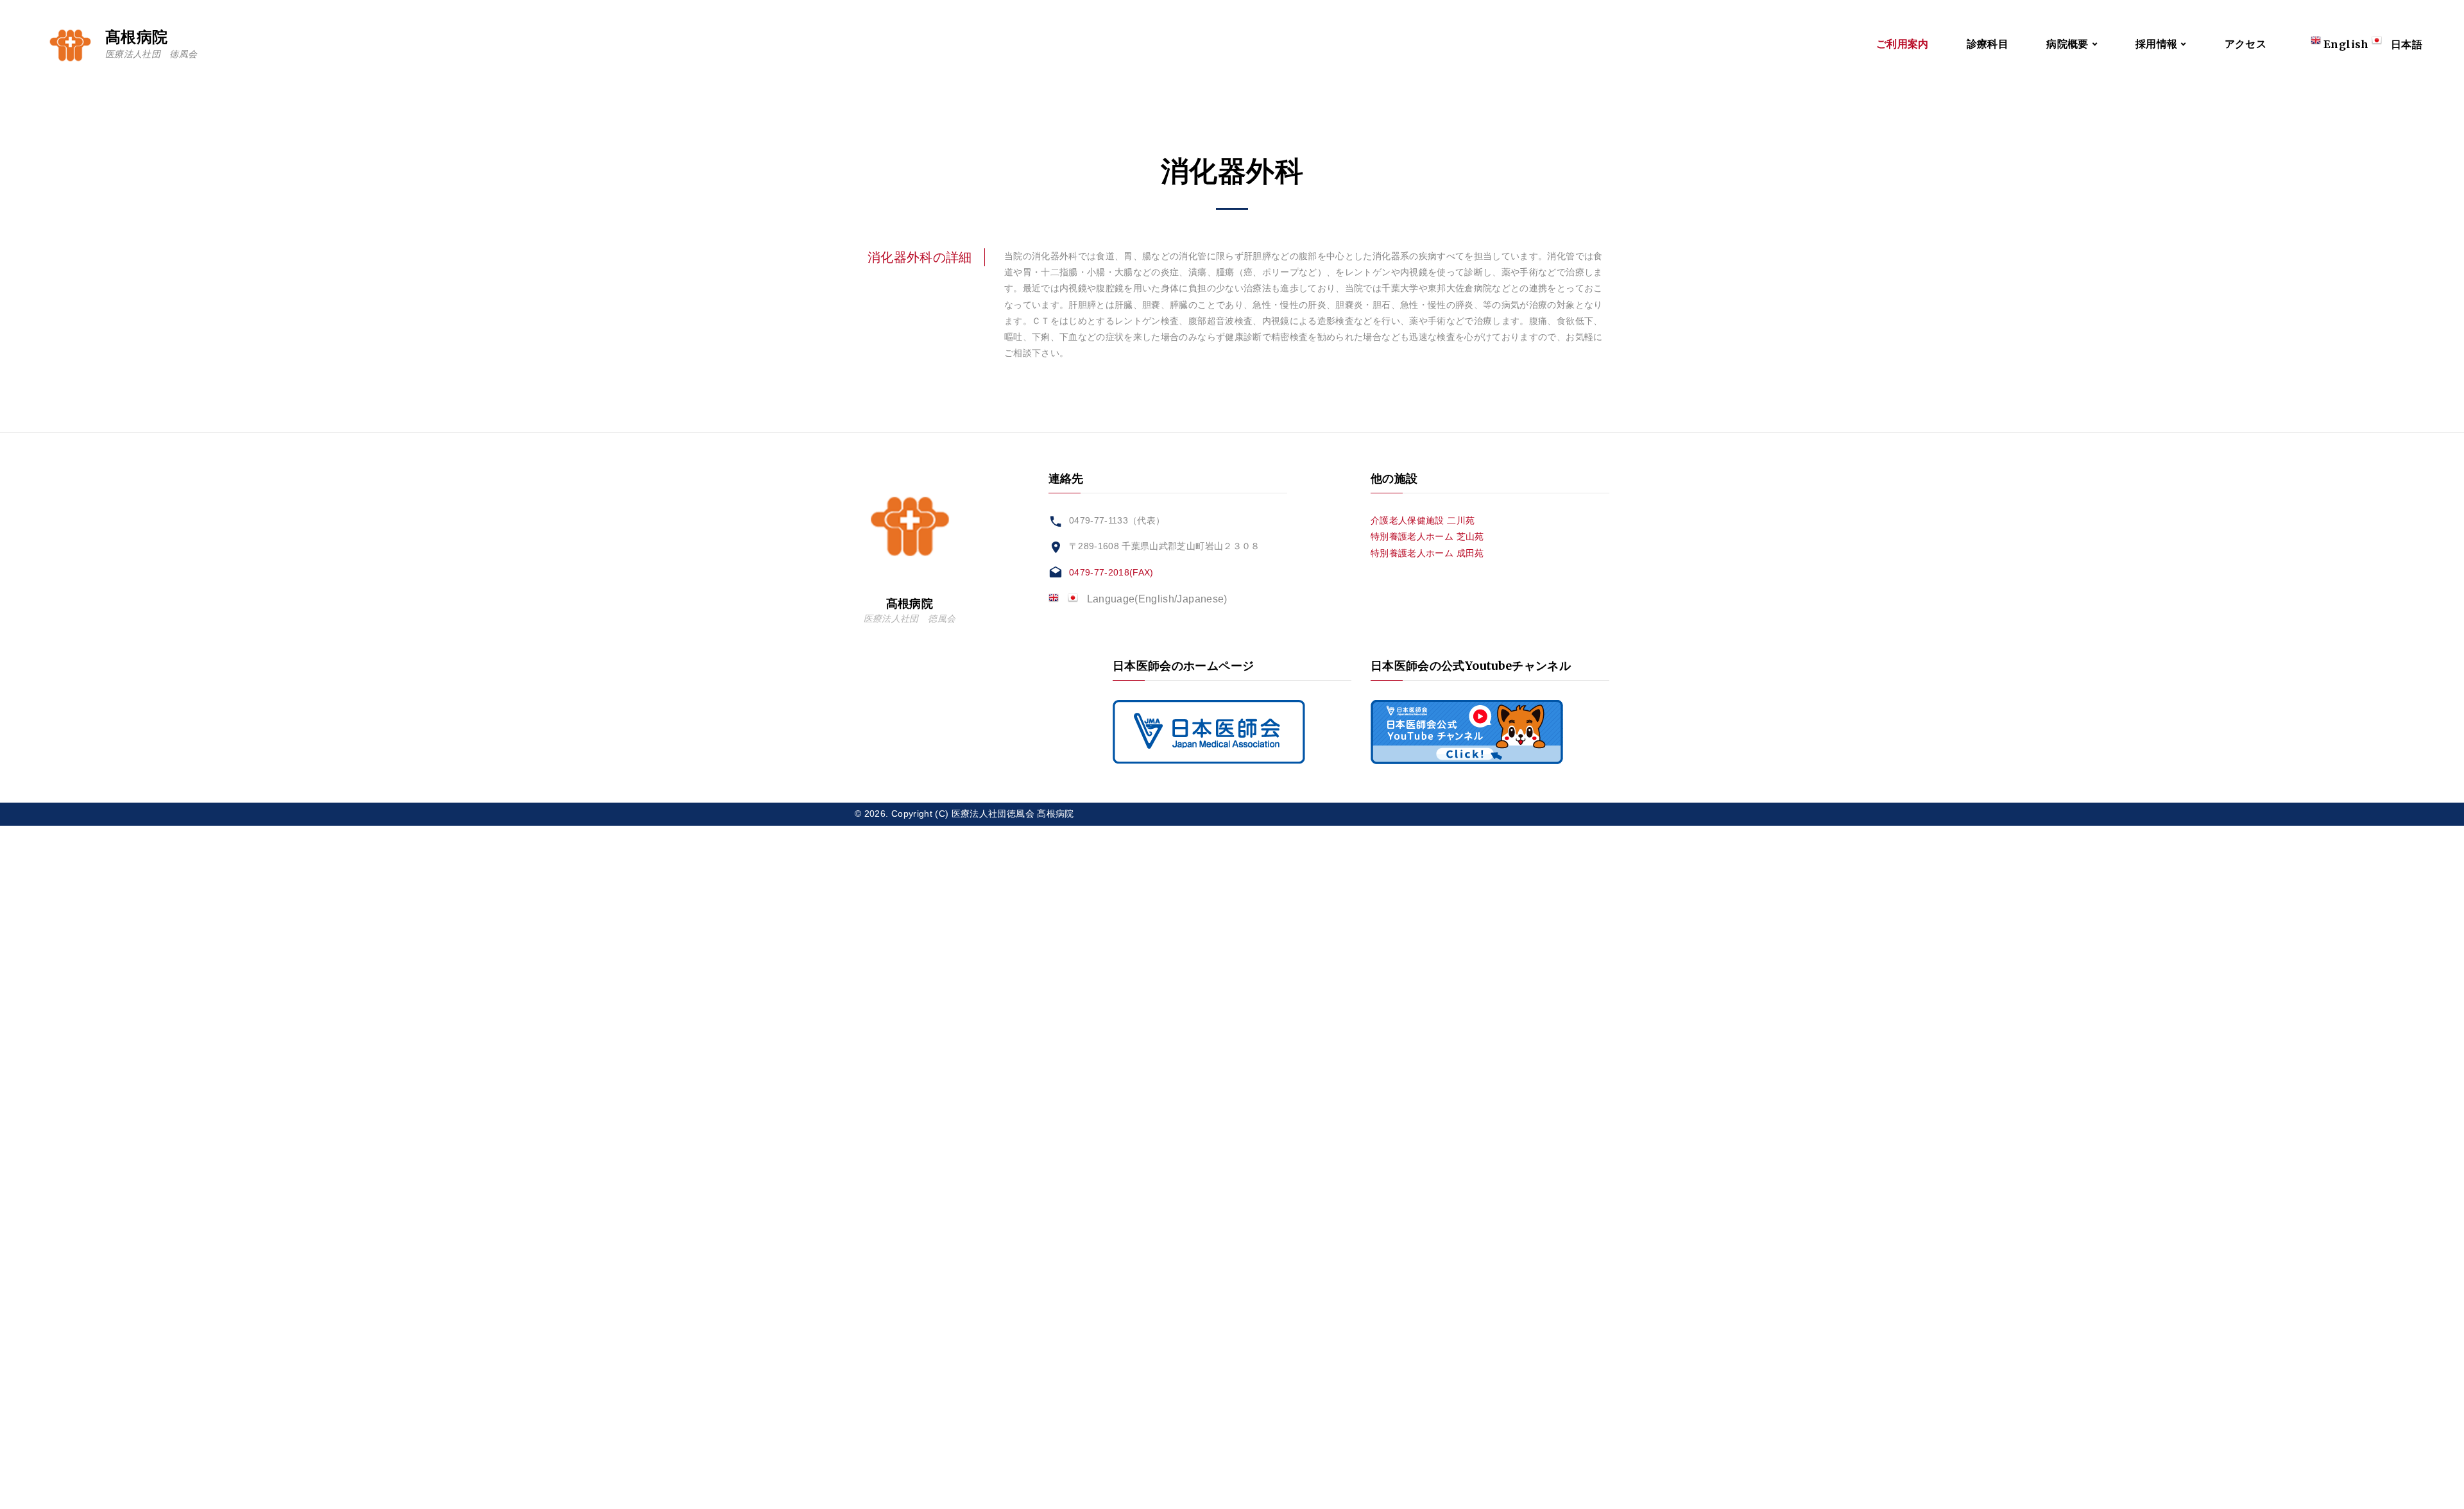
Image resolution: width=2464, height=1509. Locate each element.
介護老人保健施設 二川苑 (1423, 520)
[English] (1058, 599)
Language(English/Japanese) (1157, 599)
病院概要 (2067, 44)
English (2346, 44)
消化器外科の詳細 (920, 257)
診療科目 (1988, 44)
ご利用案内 (1903, 44)
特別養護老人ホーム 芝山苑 (1427, 536)
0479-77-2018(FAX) (1111, 572)
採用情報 (2156, 44)
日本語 (2407, 44)
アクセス (2246, 44)
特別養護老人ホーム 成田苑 (1427, 553)
